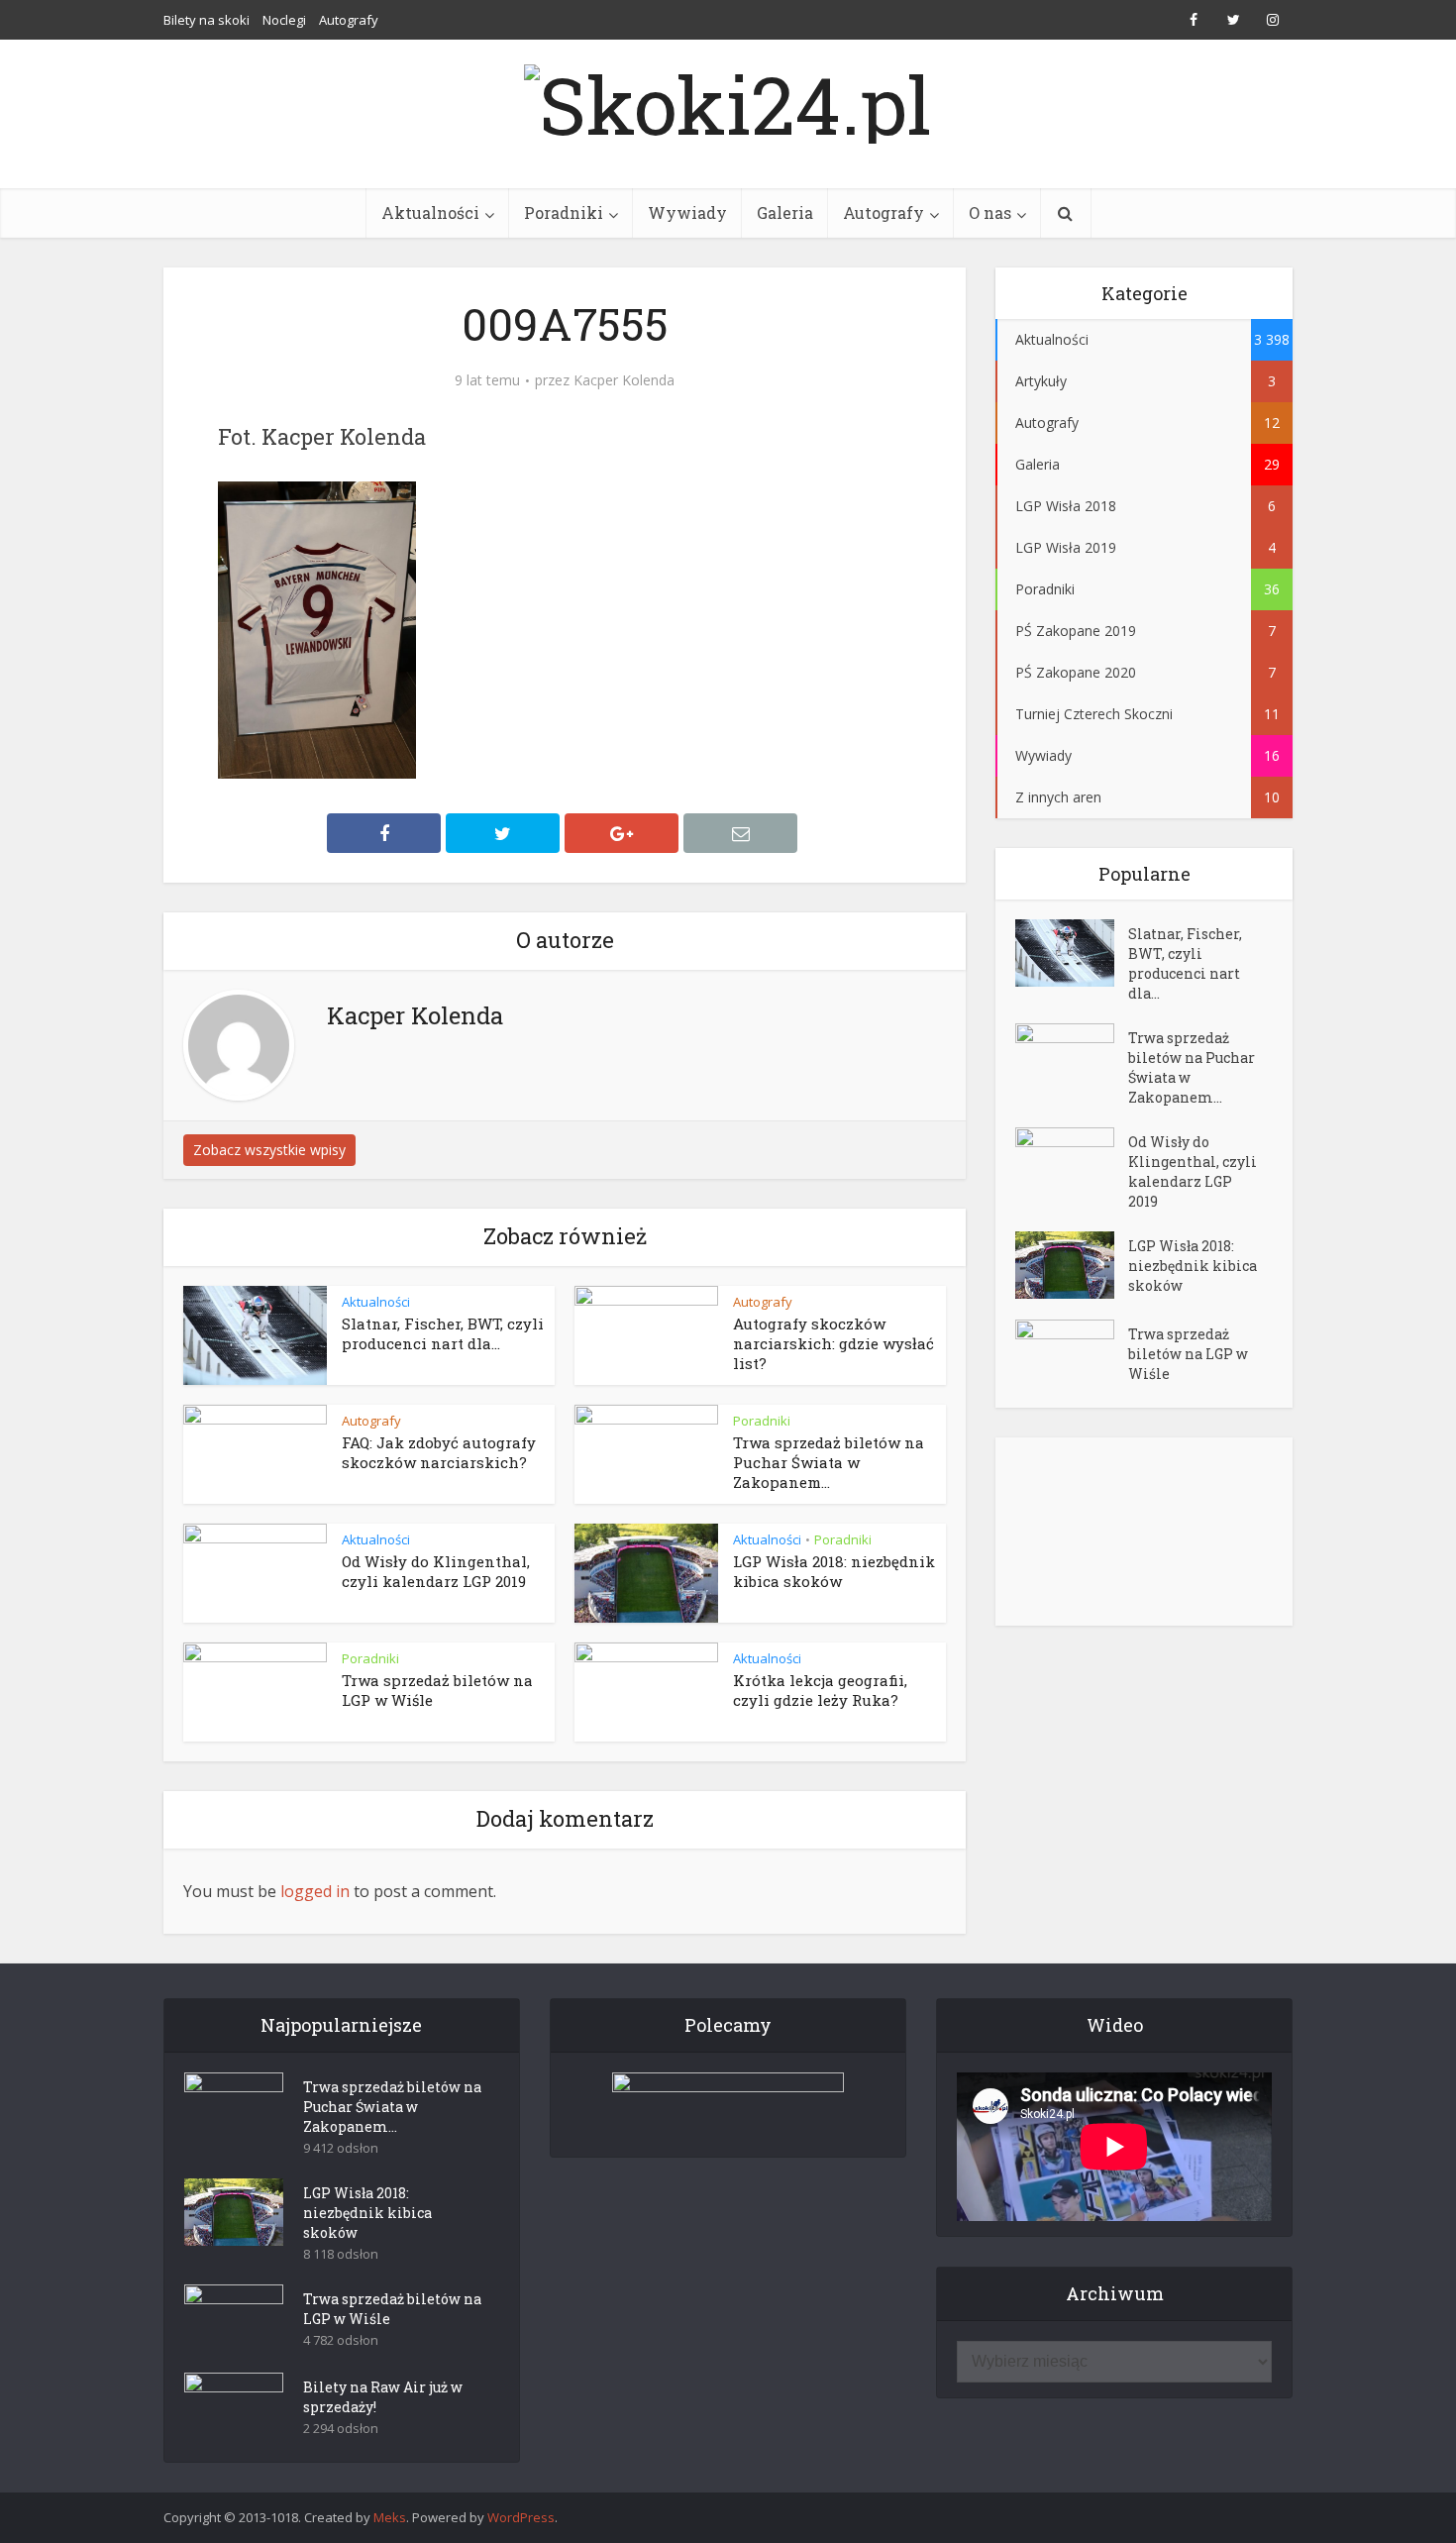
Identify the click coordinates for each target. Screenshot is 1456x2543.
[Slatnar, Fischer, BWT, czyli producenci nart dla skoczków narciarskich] (1072, 953)
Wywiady (687, 212)
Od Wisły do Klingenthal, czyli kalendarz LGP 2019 (436, 1571)
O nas (990, 212)
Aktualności (430, 212)
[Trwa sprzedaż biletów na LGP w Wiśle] (1072, 1354)
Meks (390, 2517)
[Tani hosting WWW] (728, 2102)
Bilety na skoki (207, 20)
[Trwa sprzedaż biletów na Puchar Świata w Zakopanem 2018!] (1072, 1058)
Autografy (349, 20)
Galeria (785, 212)
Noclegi (284, 20)
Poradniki (564, 212)
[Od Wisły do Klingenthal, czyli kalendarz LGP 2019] (1072, 1162)
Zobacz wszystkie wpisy (269, 1150)
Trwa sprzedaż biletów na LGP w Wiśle (1188, 1354)
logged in (315, 1891)
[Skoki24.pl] (728, 99)
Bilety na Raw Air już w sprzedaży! (383, 2397)
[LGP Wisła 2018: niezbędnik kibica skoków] (1072, 1265)
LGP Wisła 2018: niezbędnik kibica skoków (834, 1571)
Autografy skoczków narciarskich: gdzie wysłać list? (833, 1344)
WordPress (521, 2517)
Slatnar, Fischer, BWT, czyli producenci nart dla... (443, 1333)
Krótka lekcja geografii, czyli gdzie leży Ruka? (820, 1690)
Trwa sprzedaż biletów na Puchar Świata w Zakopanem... (829, 1463)
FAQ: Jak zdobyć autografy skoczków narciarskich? (439, 1452)
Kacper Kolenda (624, 380)
